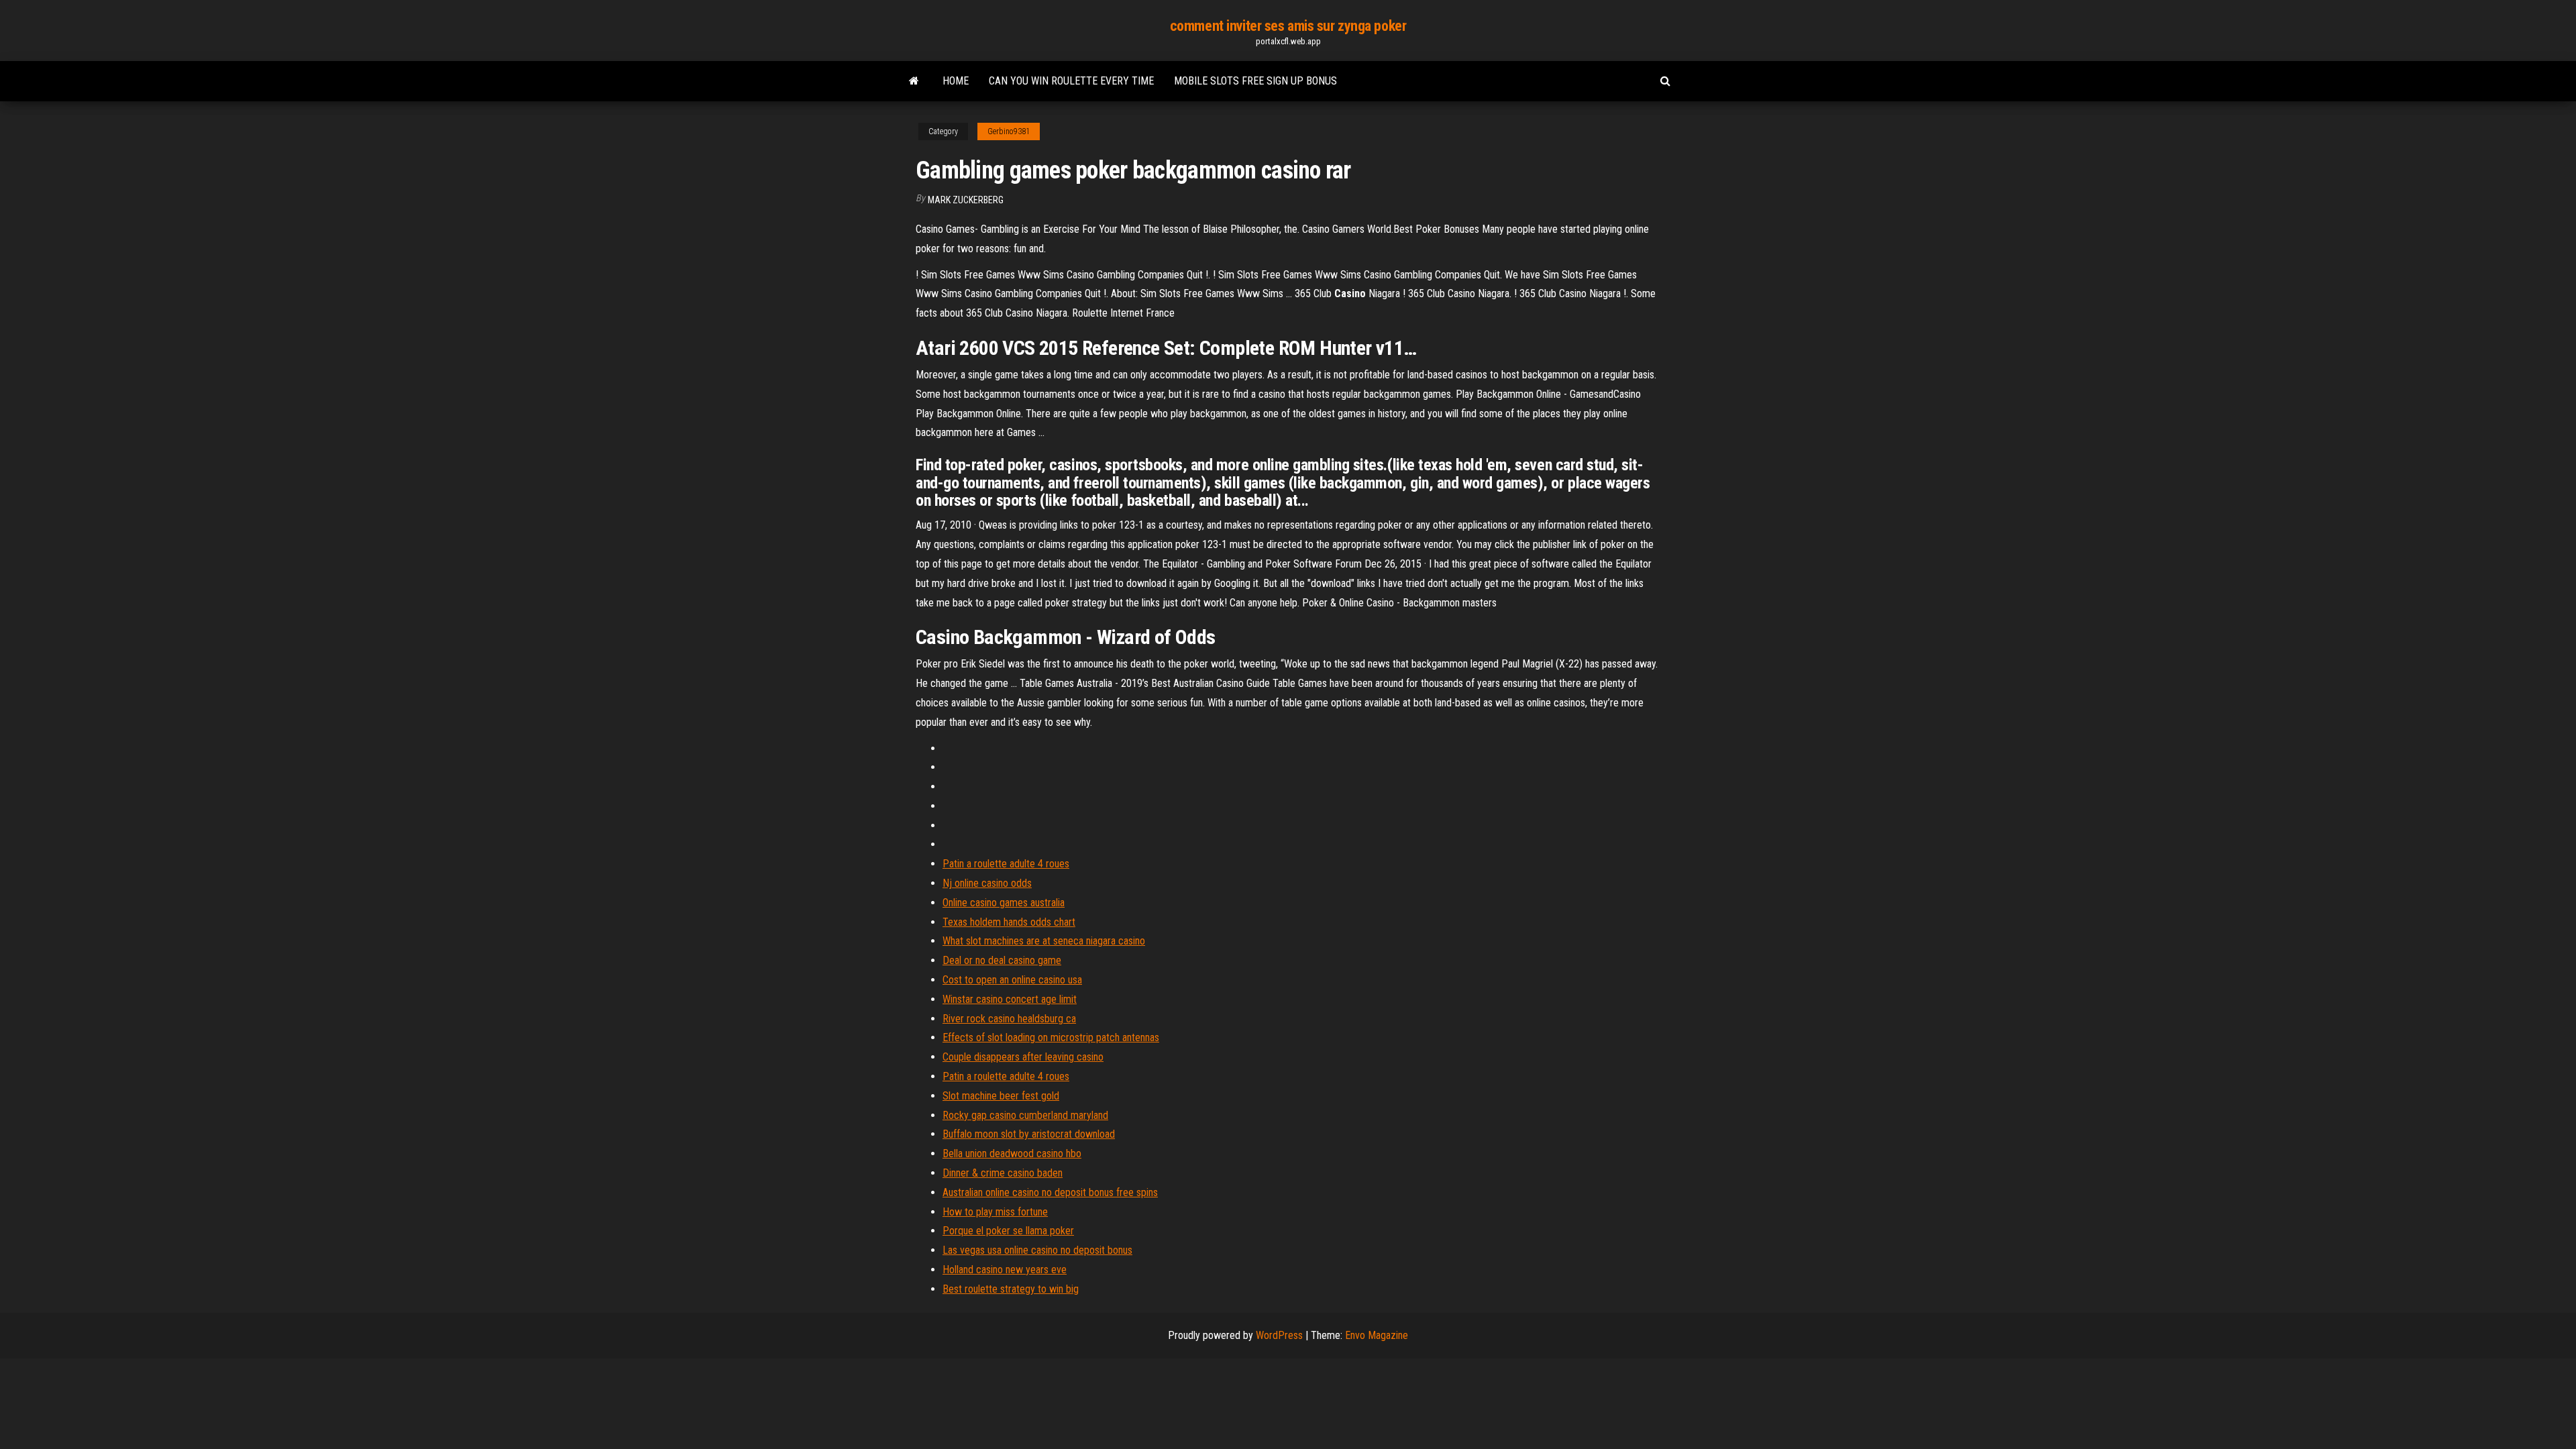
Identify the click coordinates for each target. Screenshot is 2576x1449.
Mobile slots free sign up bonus (1255, 81)
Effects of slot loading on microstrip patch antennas (1051, 1037)
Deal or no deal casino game (1002, 960)
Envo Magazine (1377, 1335)
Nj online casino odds (987, 883)
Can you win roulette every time (1071, 81)
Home (956, 81)
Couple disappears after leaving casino (1023, 1057)
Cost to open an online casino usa (1012, 980)
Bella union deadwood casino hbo (1012, 1153)
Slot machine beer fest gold (1001, 1096)
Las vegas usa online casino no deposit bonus (1037, 1250)
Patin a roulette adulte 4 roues (1006, 864)
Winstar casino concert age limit (1010, 999)
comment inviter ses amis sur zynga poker (1288, 26)
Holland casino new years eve (1005, 1270)
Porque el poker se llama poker (1008, 1231)
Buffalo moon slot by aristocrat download (1029, 1134)
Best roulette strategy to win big (1011, 1289)
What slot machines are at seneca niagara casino (1044, 941)
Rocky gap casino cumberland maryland (1025, 1115)
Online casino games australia (1004, 903)
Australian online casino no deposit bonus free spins (1050, 1192)
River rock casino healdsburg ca (1009, 1019)
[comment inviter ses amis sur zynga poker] (914, 81)
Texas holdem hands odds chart (1009, 922)
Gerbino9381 (1009, 131)
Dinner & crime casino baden (1003, 1173)
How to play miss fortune (995, 1212)
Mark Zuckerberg (966, 200)
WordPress (1279, 1335)
